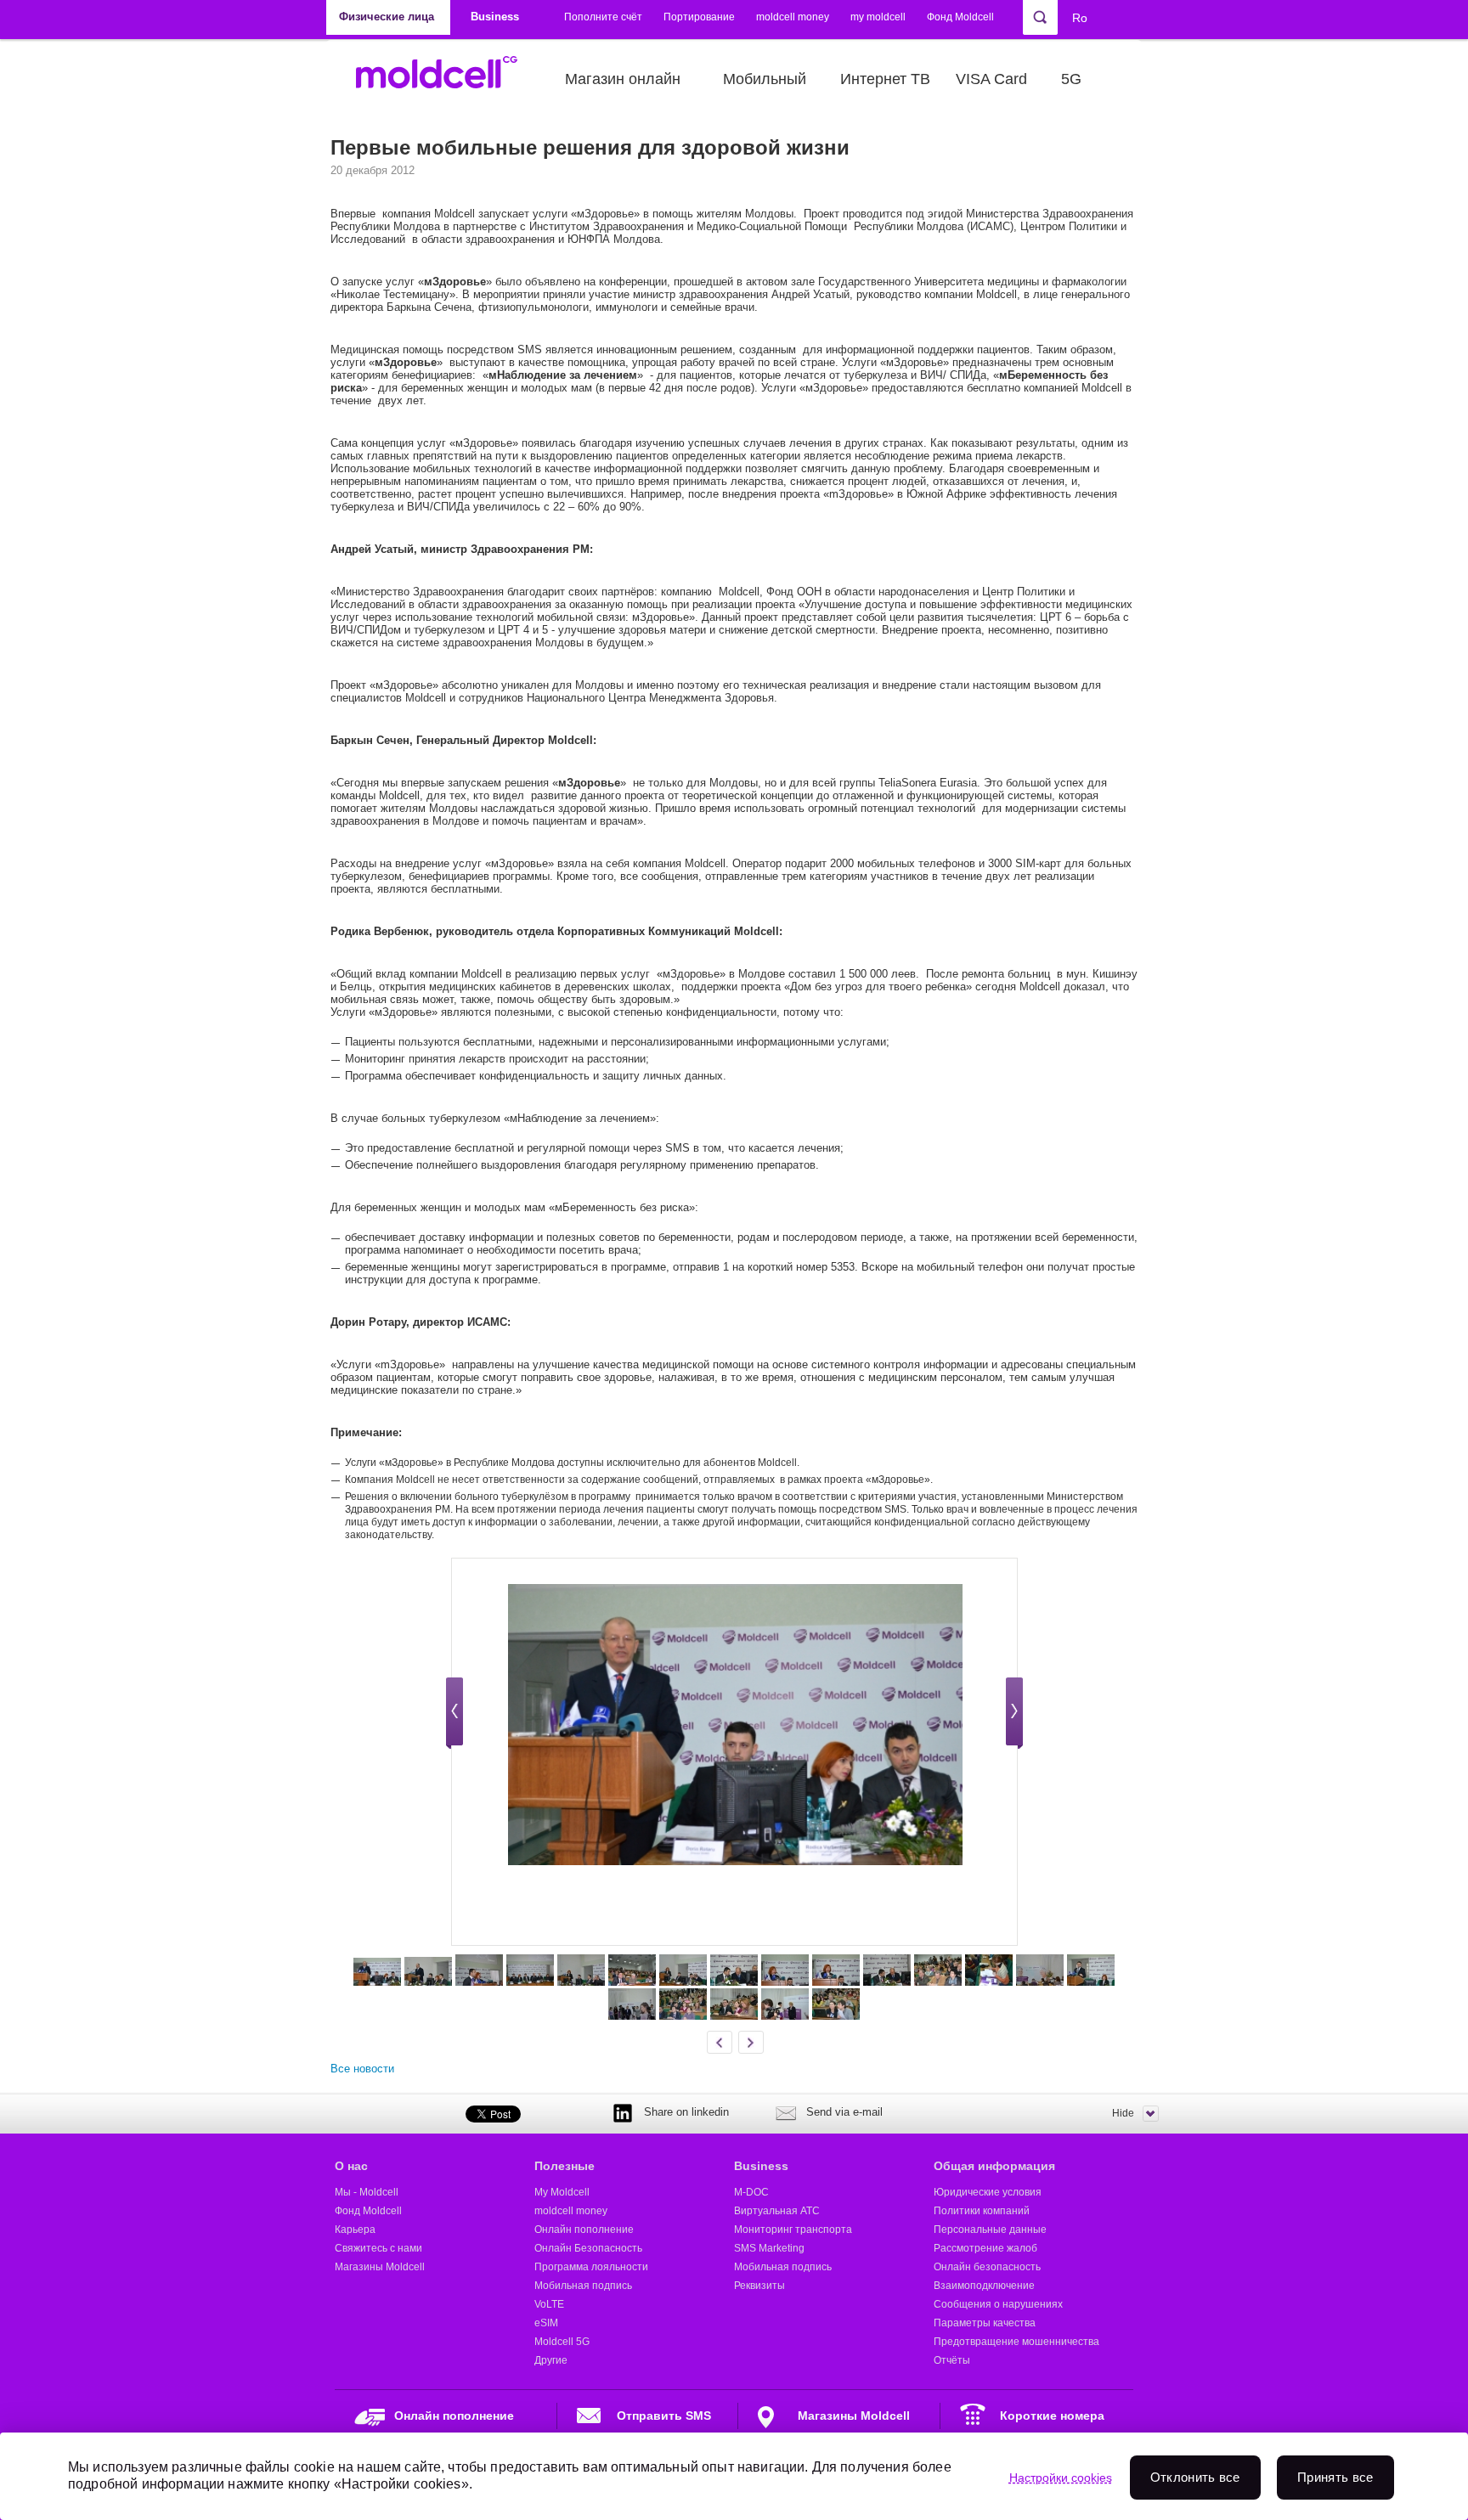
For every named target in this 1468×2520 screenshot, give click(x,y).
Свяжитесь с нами (378, 2248)
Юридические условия (988, 2192)
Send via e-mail (844, 2112)
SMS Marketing (769, 2248)
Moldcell (446, 79)
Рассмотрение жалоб (985, 2248)
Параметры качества (985, 2323)
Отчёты (952, 2360)
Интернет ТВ (885, 79)
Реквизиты (759, 2286)
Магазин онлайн (623, 79)
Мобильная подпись (583, 2286)
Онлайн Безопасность (588, 2248)
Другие (551, 2360)
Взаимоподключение (984, 2286)
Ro (1080, 18)
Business (761, 2166)
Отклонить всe (1195, 2477)
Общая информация (994, 2166)
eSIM (546, 2323)
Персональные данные (990, 2230)
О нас (351, 2166)
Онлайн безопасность (987, 2267)
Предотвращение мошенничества (1016, 2342)
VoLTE (549, 2304)
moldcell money (793, 17)
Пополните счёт (603, 17)
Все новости (362, 2069)
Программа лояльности (591, 2267)
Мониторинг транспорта (793, 2230)
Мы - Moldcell (367, 2192)
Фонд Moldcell (960, 17)
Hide (1123, 2113)
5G (1071, 79)
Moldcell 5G (562, 2342)
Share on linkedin (686, 2112)
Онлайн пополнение (584, 2230)
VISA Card (991, 79)
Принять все (1335, 2477)
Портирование (699, 17)
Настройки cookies (1061, 2478)
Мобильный (765, 79)
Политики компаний (982, 2211)
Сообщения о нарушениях (998, 2304)
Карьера (355, 2230)
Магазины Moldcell (380, 2267)
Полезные (565, 2166)
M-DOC (751, 2192)
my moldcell (878, 17)
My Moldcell (562, 2192)
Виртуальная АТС (777, 2211)
